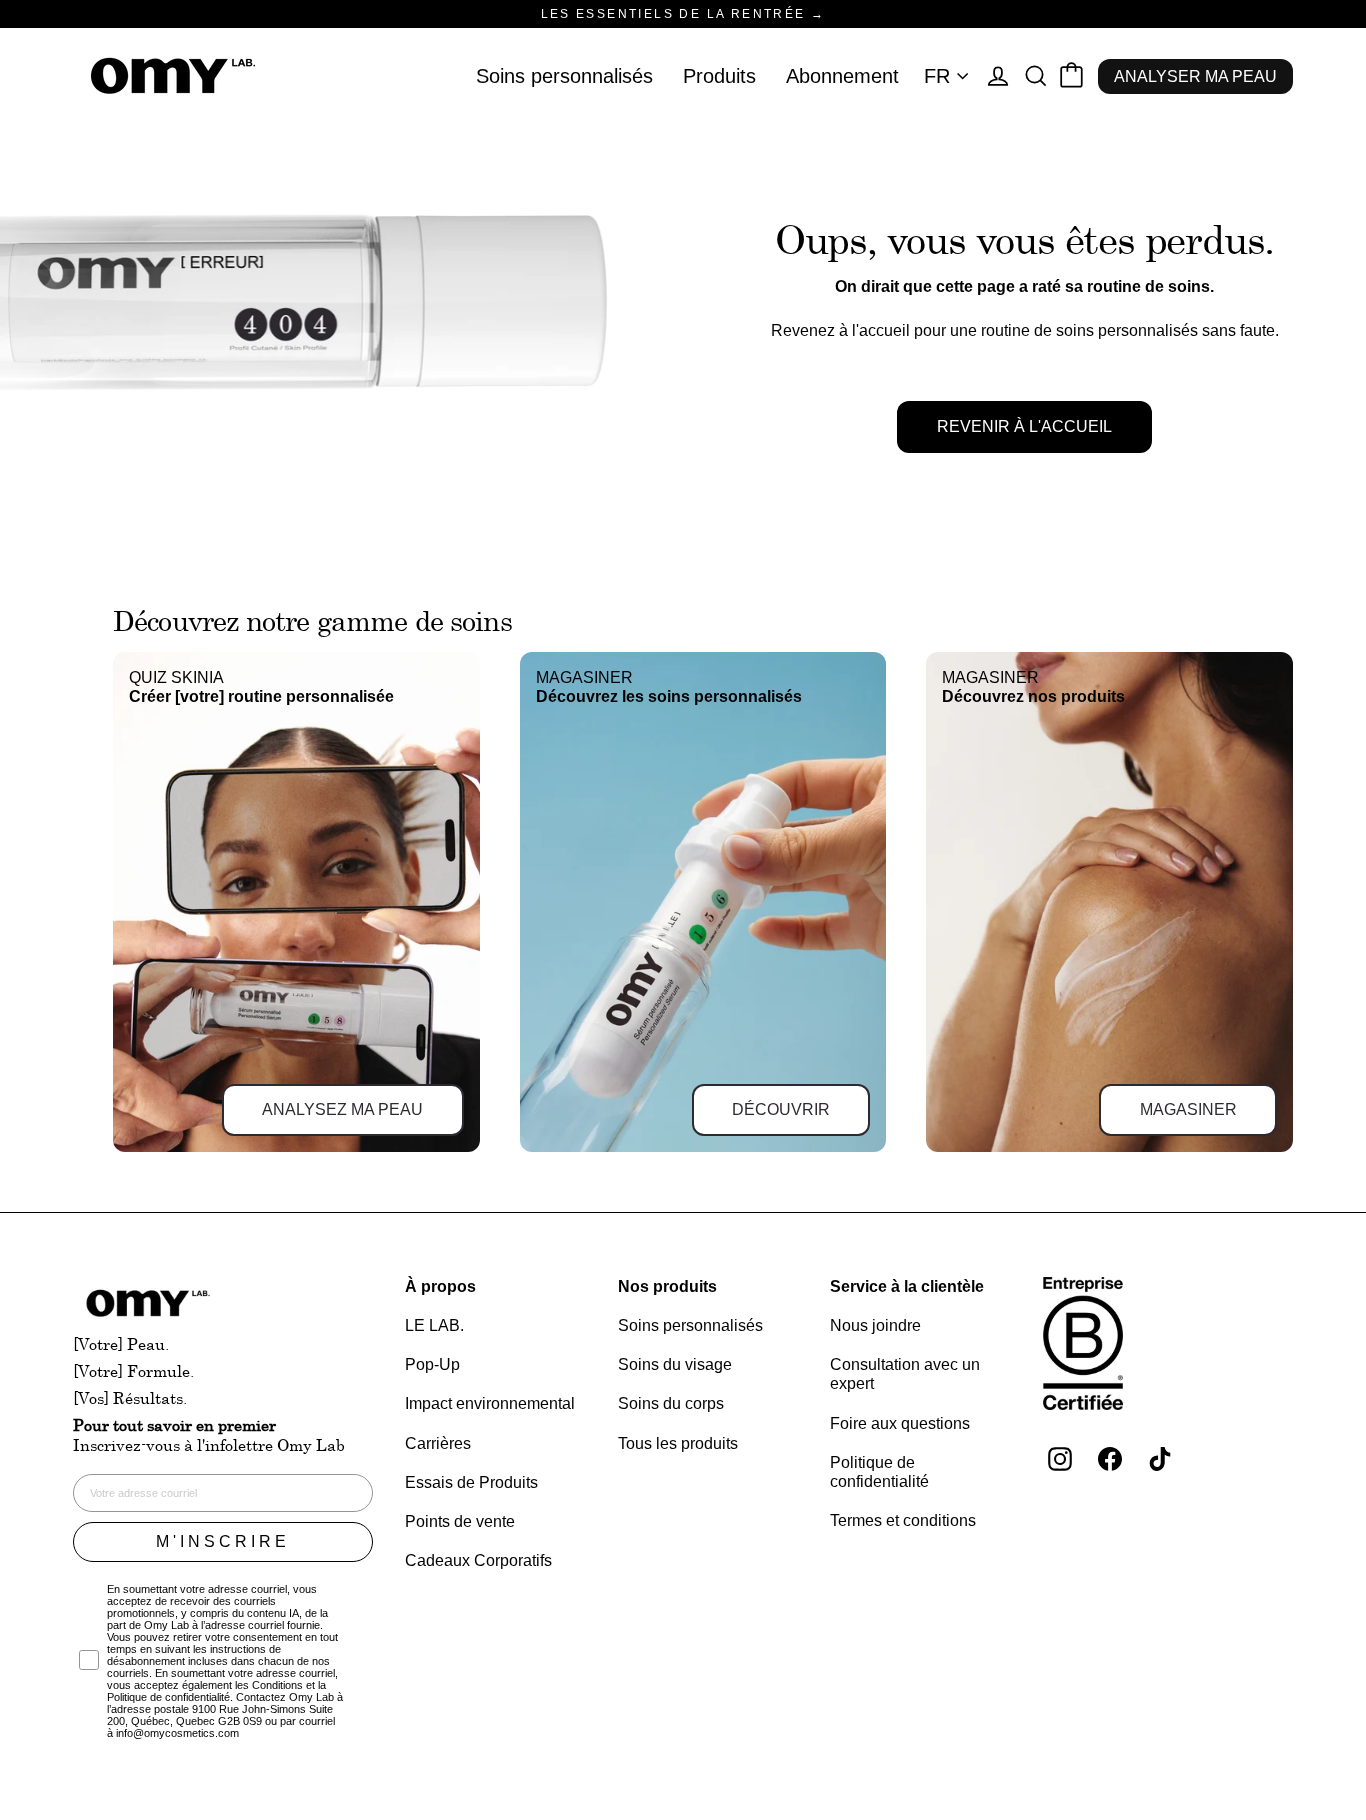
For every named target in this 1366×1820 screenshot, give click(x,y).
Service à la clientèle (907, 1286)
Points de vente (460, 1521)
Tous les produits (678, 1443)
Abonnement (842, 76)
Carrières (438, 1443)
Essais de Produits (471, 1482)
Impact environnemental (490, 1403)
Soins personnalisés (564, 76)
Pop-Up (432, 1364)
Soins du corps (671, 1403)
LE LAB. (434, 1325)
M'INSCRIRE (223, 1541)
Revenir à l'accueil (1024, 426)
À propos (440, 1286)
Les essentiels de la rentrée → (683, 14)
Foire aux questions (900, 1423)
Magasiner (1188, 1109)
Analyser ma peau (1195, 76)
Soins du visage (675, 1364)
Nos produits (667, 1286)
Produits (719, 76)
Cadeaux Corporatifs (478, 1560)
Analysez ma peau (342, 1109)
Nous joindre (875, 1325)
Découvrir (781, 1109)
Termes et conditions (903, 1520)
